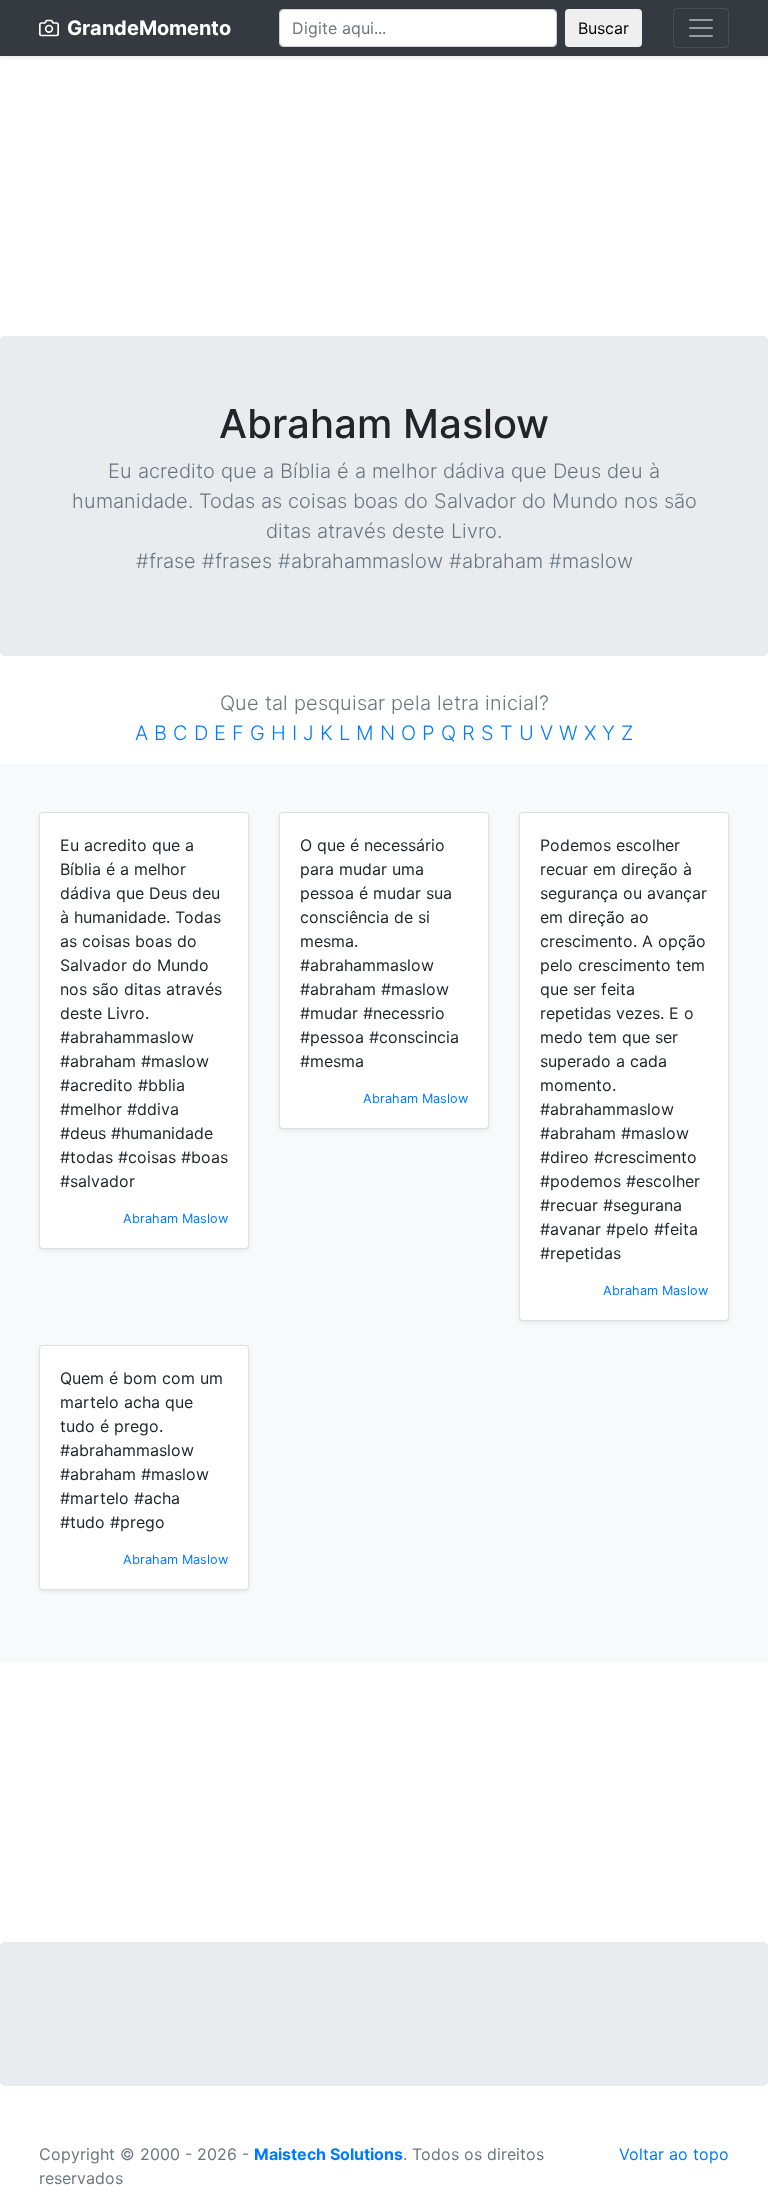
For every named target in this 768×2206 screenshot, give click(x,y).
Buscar (603, 28)
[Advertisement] (384, 196)
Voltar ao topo (674, 2154)
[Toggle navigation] (701, 28)
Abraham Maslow (175, 1218)
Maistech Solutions (328, 2154)
